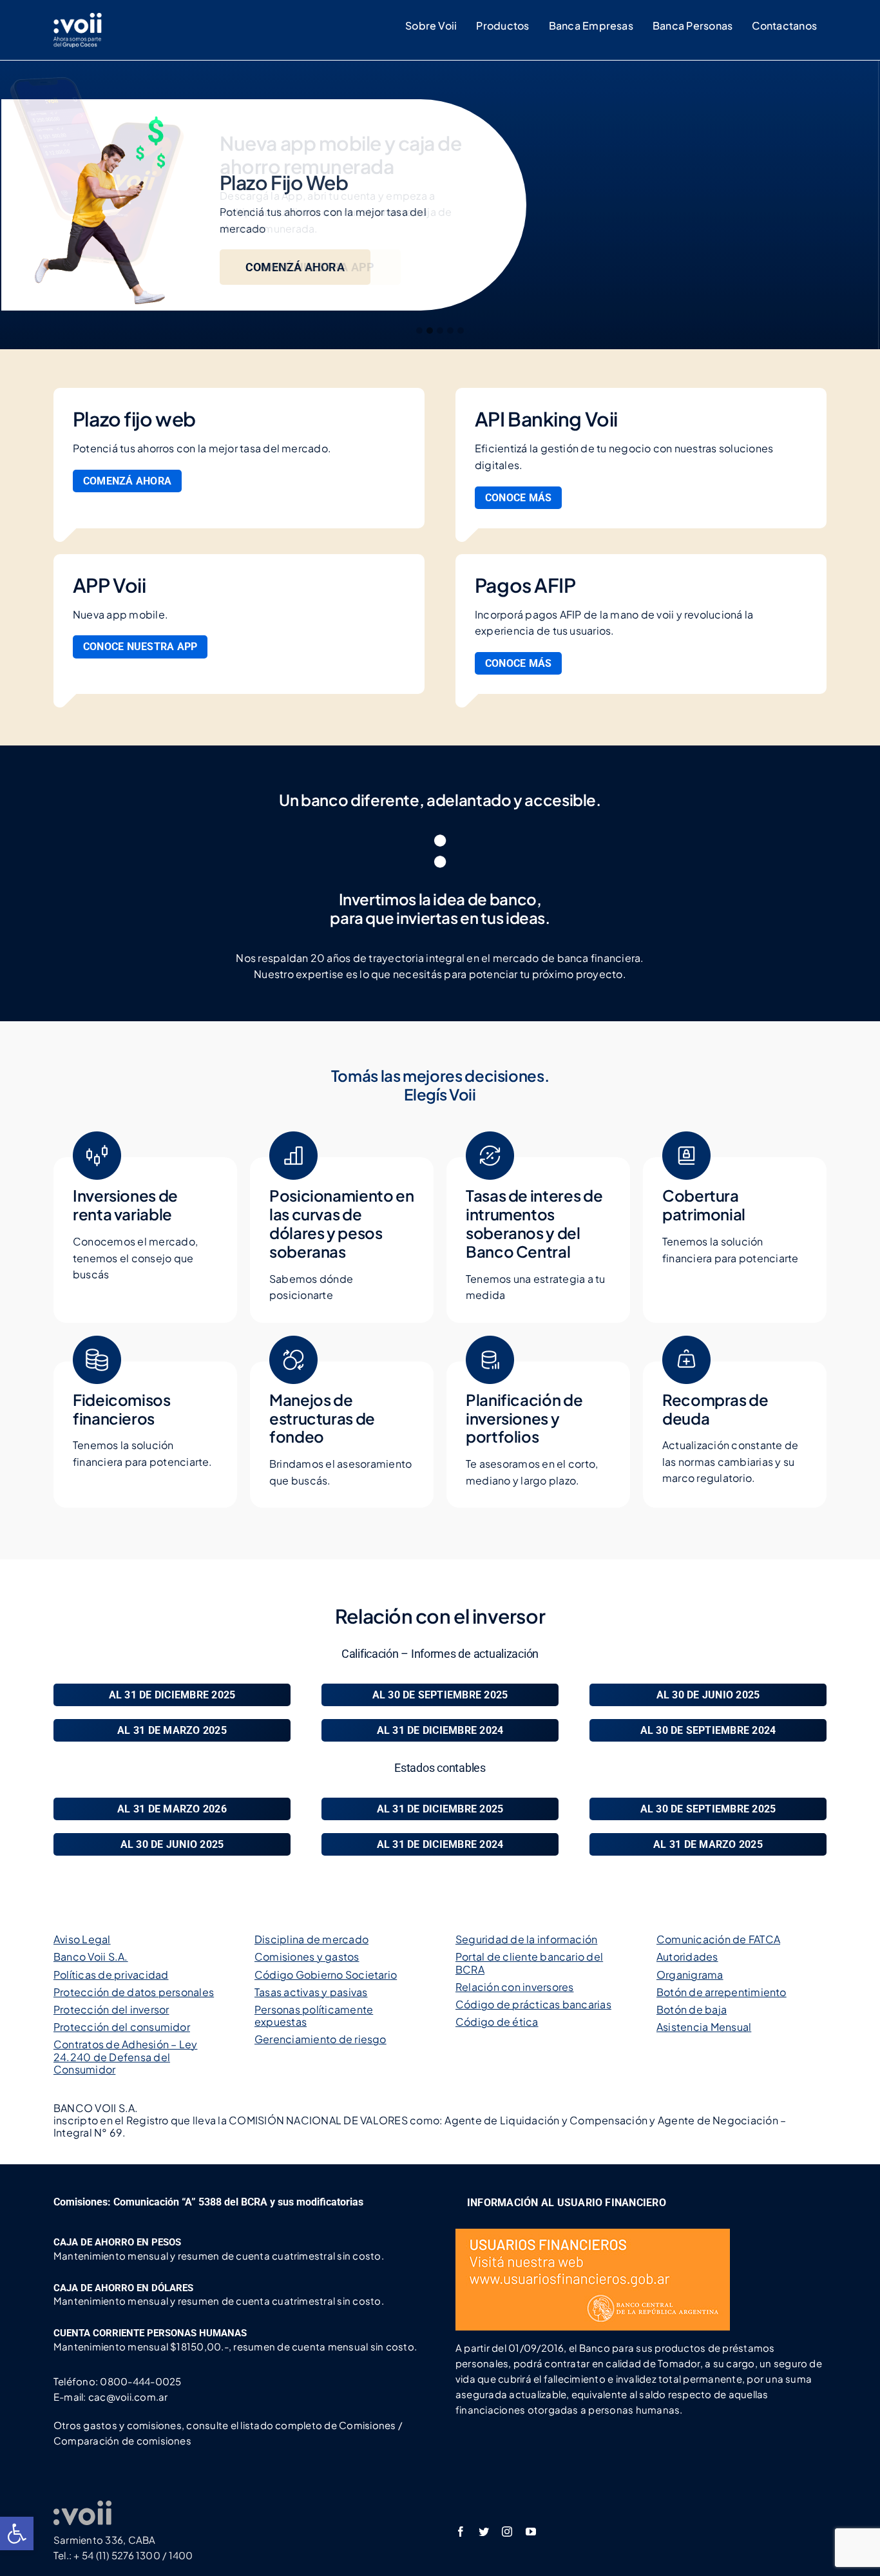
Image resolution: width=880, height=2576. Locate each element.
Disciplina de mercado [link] (311, 1939)
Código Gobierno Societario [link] (326, 1975)
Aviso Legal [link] (82, 1939)
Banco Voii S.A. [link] (91, 1956)
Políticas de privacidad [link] (111, 1975)
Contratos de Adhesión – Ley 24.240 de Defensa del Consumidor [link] (125, 2056)
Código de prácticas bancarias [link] (533, 2004)
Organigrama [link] (690, 1975)
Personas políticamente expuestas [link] (314, 2015)
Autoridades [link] (687, 1956)
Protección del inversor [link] (111, 2009)
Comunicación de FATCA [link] (718, 1939)
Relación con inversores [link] (515, 1987)
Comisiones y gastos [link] (307, 1956)
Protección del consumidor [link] (122, 2027)
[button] (419, 331)
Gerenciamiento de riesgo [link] (320, 2039)
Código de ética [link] (497, 2022)
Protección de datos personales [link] (134, 1992)
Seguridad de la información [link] (526, 1939)
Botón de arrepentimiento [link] (722, 1992)
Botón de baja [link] (692, 2009)
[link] (17, 2533)
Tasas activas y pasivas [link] (311, 1992)
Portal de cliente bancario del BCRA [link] (529, 1963)
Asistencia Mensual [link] (704, 2027)
